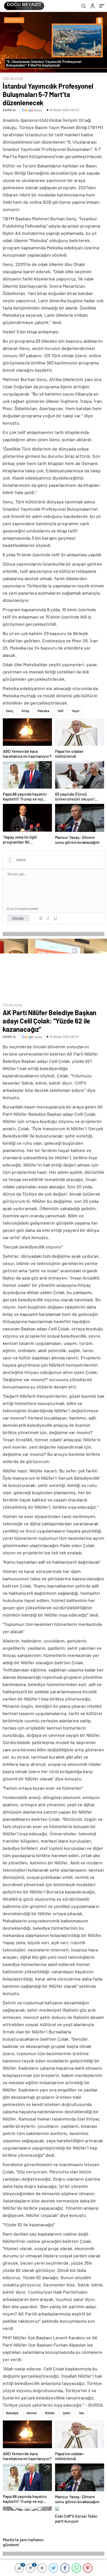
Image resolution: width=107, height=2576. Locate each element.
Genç (10, 711)
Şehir (67, 2413)
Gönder (18, 918)
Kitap (25, 711)
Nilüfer (50, 2413)
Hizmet (32, 2413)
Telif (61, 711)
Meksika (43, 711)
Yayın (76, 711)
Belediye (12, 2413)
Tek (81, 2413)
